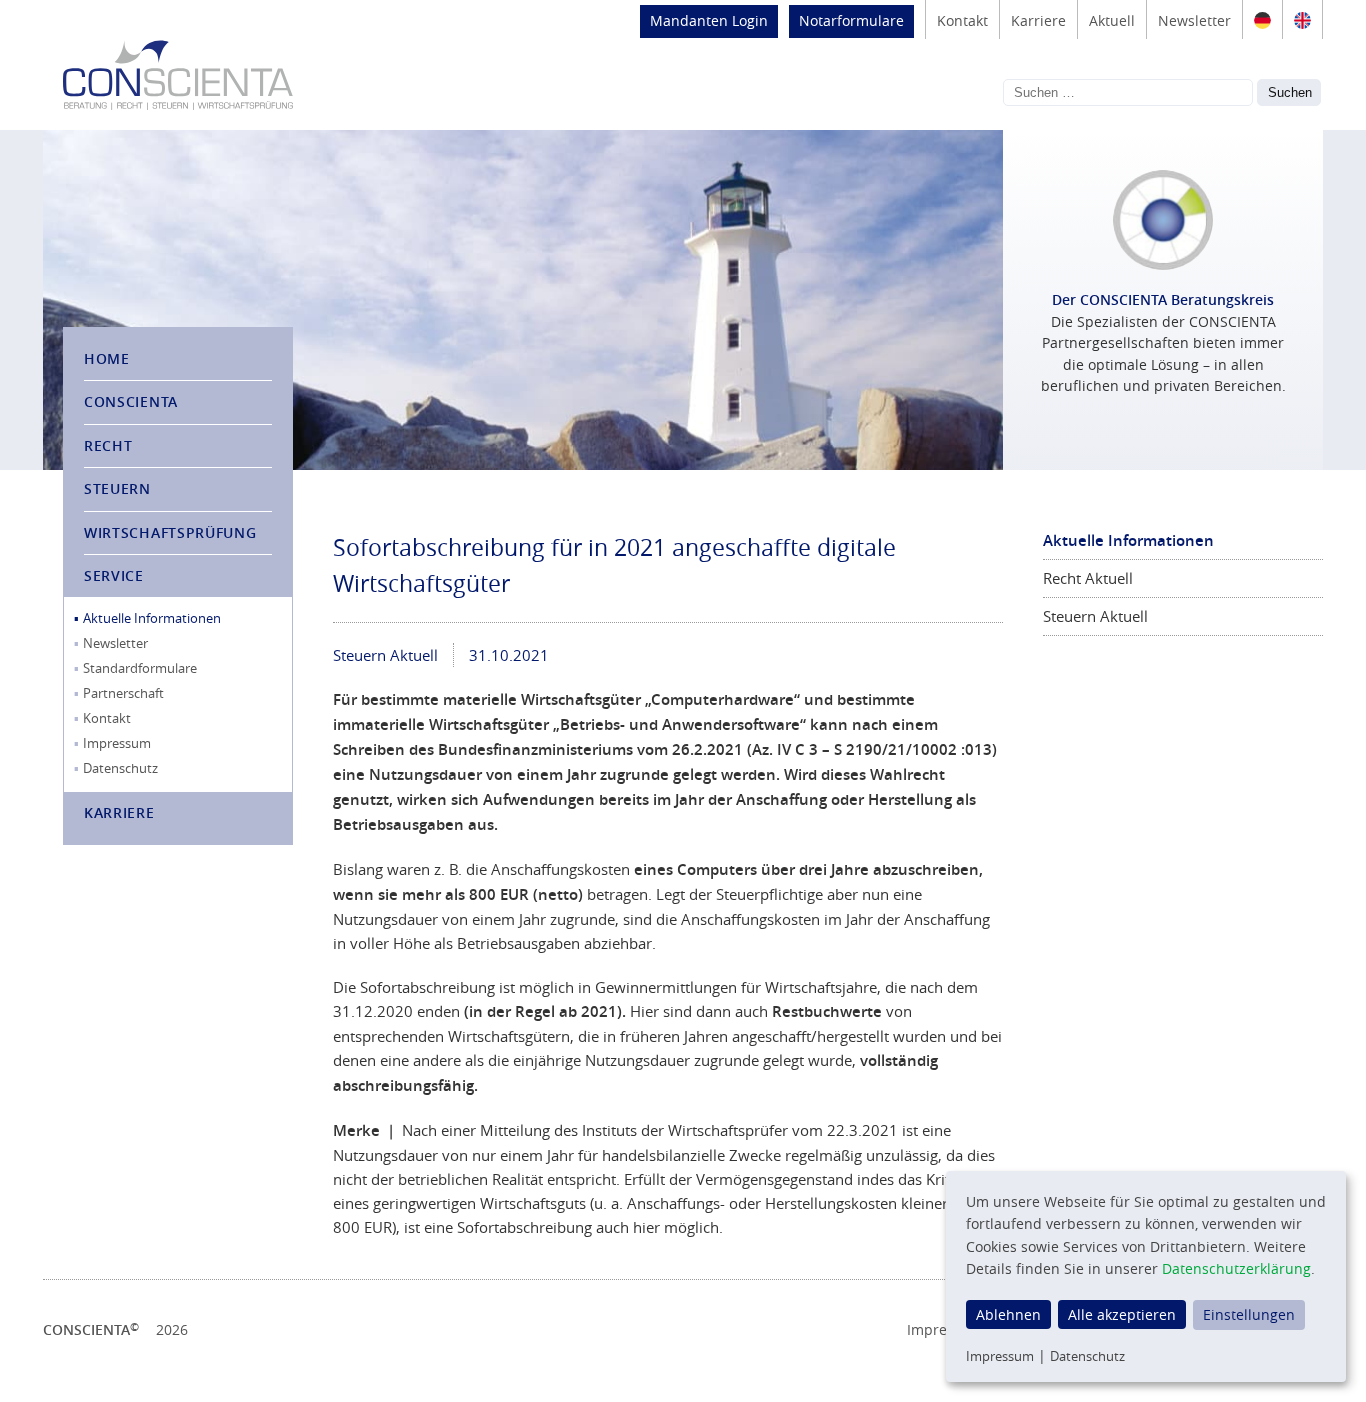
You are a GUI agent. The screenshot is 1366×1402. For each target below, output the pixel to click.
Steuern (117, 488)
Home (107, 358)
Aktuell (1112, 20)
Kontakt (962, 20)
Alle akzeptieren (1122, 1314)
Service (114, 575)
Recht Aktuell (1088, 578)
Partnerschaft (123, 693)
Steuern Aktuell (385, 655)
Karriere (1038, 20)
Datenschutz (120, 768)
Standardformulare (140, 668)
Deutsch (1262, 20)
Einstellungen (1249, 1314)
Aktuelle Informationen (152, 618)
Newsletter (1194, 20)
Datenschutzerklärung (1236, 1268)
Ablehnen (1008, 1314)
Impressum (117, 743)
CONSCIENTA (131, 401)
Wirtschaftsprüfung (170, 532)
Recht (108, 445)
